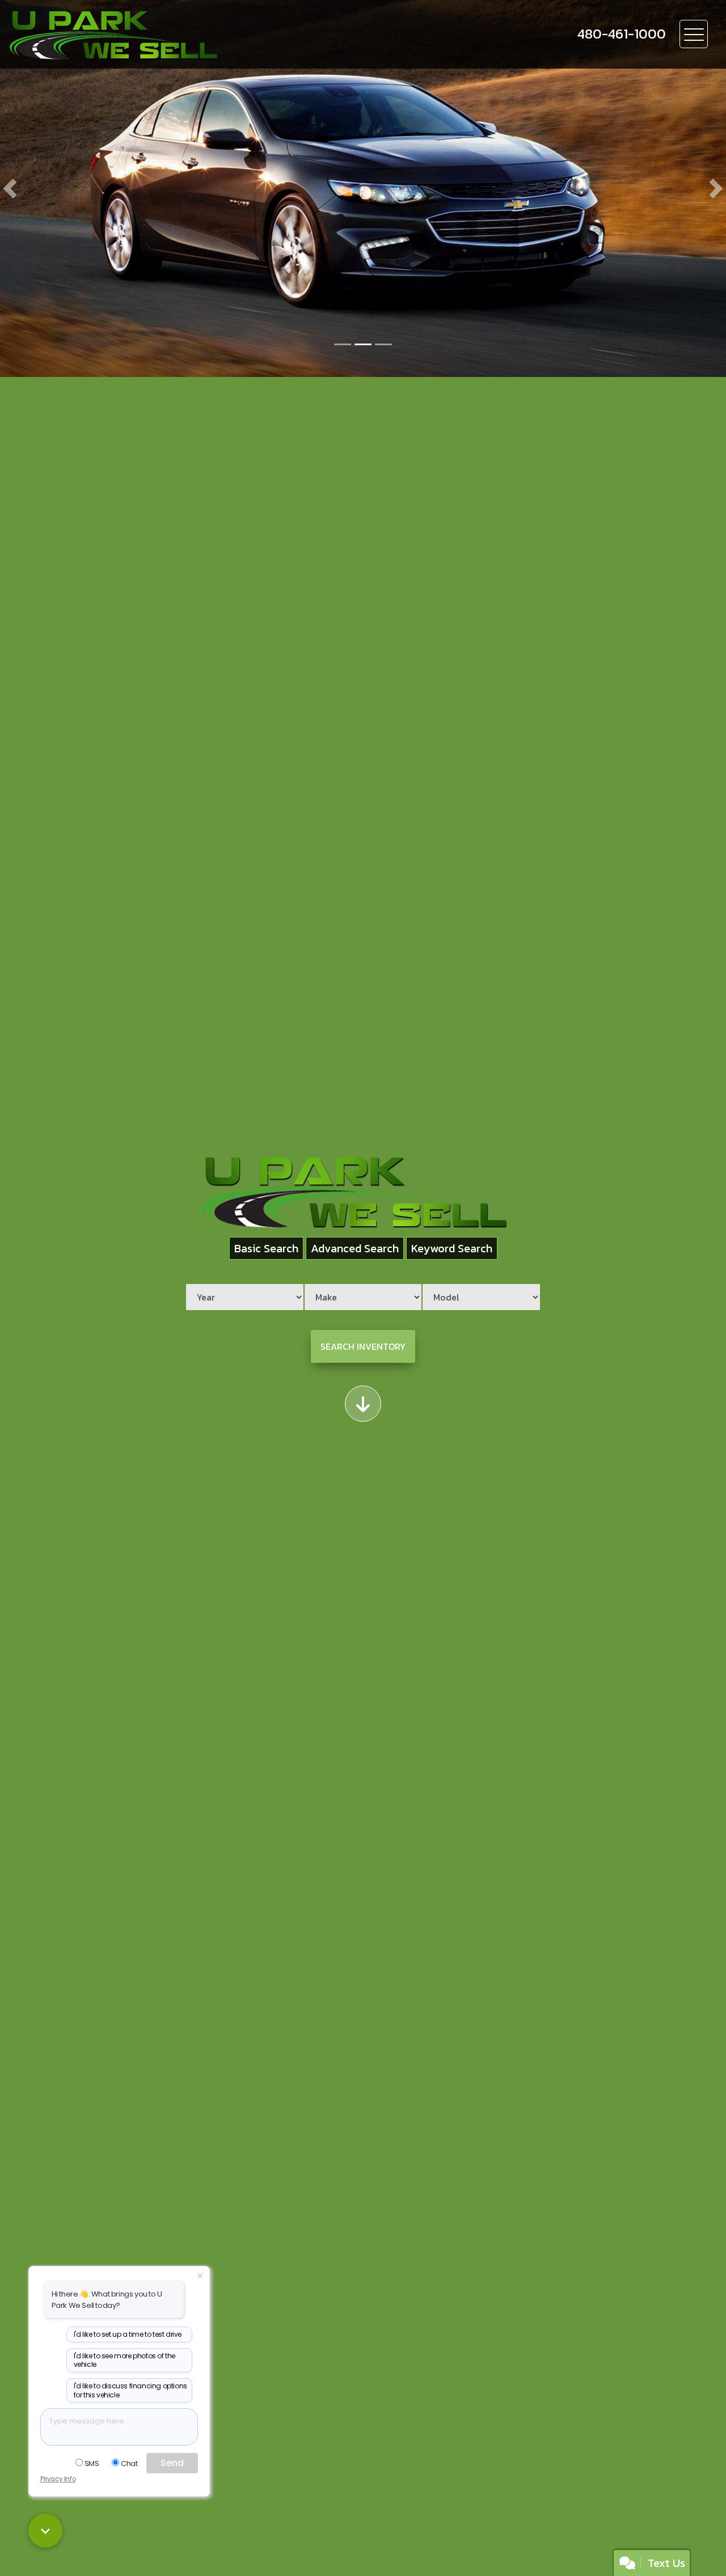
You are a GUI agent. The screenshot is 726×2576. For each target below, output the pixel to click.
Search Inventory (363, 1346)
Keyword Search (452, 1248)
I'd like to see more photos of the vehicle (124, 2360)
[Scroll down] (363, 1404)
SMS (92, 2463)
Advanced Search (355, 1248)
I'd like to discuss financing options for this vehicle (130, 2390)
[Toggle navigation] (694, 34)
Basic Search (266, 1248)
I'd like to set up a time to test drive (128, 2334)
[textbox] (119, 2427)
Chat (129, 2463)
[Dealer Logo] (172, 34)
